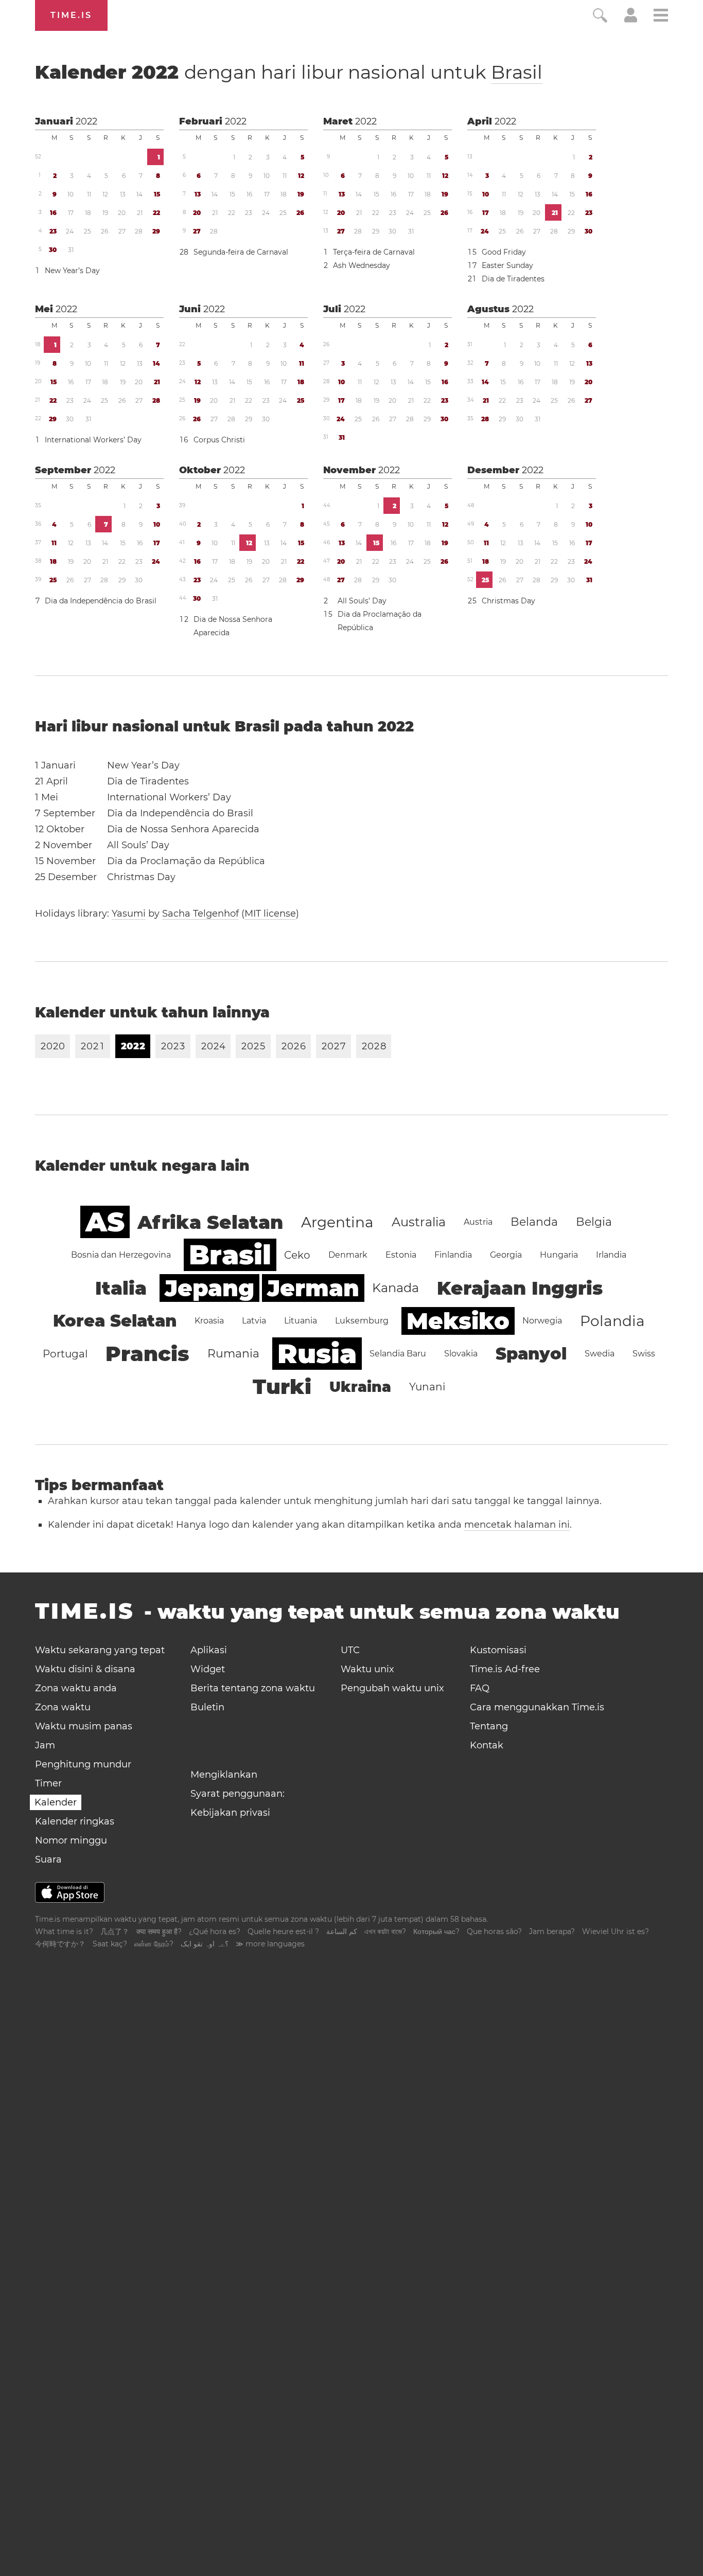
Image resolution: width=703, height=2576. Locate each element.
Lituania (301, 1321)
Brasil (517, 72)
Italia (121, 1288)
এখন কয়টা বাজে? (385, 1931)
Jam (45, 1745)
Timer (48, 1783)
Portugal (65, 1354)
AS (105, 1222)
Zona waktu (63, 1707)
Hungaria (559, 1255)
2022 (86, 121)
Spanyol (531, 1354)
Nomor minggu (71, 1840)
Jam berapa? (552, 1931)
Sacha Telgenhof (200, 914)
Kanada (396, 1288)
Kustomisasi (498, 1650)
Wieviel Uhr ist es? (616, 1931)
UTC (350, 1650)
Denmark (348, 1255)
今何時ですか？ (60, 1944)
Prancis (147, 1354)
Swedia (600, 1354)
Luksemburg (362, 1321)
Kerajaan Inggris (520, 1288)
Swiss (644, 1354)
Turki (282, 1387)
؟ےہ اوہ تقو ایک (205, 1944)
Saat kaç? (110, 1944)
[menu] (661, 17)
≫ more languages (270, 1944)
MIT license (270, 914)
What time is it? (64, 1931)
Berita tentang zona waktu (253, 1688)
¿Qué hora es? (215, 1931)
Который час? (436, 1931)
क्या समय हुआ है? (159, 1931)
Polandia (612, 1321)
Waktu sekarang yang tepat (100, 1650)
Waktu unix (367, 1669)
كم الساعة (342, 1931)
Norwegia (542, 1321)
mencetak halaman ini (517, 1525)
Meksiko (458, 1321)
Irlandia (611, 1255)
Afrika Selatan (210, 1222)
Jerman (313, 1288)
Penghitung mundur (83, 1764)
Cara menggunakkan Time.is (537, 1707)
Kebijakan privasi (230, 1813)
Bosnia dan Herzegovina (121, 1255)
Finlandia (453, 1255)
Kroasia (209, 1321)
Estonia (401, 1255)
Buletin (207, 1707)
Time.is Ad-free (505, 1669)
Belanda (534, 1222)
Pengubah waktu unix (392, 1688)
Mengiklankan (224, 1775)
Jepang (209, 1288)
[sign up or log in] (631, 20)
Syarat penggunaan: (238, 1794)
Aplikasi (209, 1650)
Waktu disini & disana (85, 1669)
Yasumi (129, 914)
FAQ (480, 1688)
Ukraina (360, 1387)
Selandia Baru (398, 1354)
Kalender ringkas (75, 1821)
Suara (48, 1859)
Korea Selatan (115, 1321)
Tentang (489, 1726)
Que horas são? (494, 1931)
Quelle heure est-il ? (283, 1931)
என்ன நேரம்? (154, 1944)
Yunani (427, 1387)
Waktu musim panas (84, 1726)
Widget (208, 1669)
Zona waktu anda (76, 1688)
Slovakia (461, 1354)
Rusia (317, 1354)
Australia (419, 1222)
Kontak (487, 1745)
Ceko (297, 1255)
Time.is (71, 15)
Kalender (289, 72)
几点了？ (115, 1931)
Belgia (594, 1222)
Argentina (337, 1222)
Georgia (506, 1255)
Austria (478, 1222)
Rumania (233, 1354)
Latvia (254, 1321)
